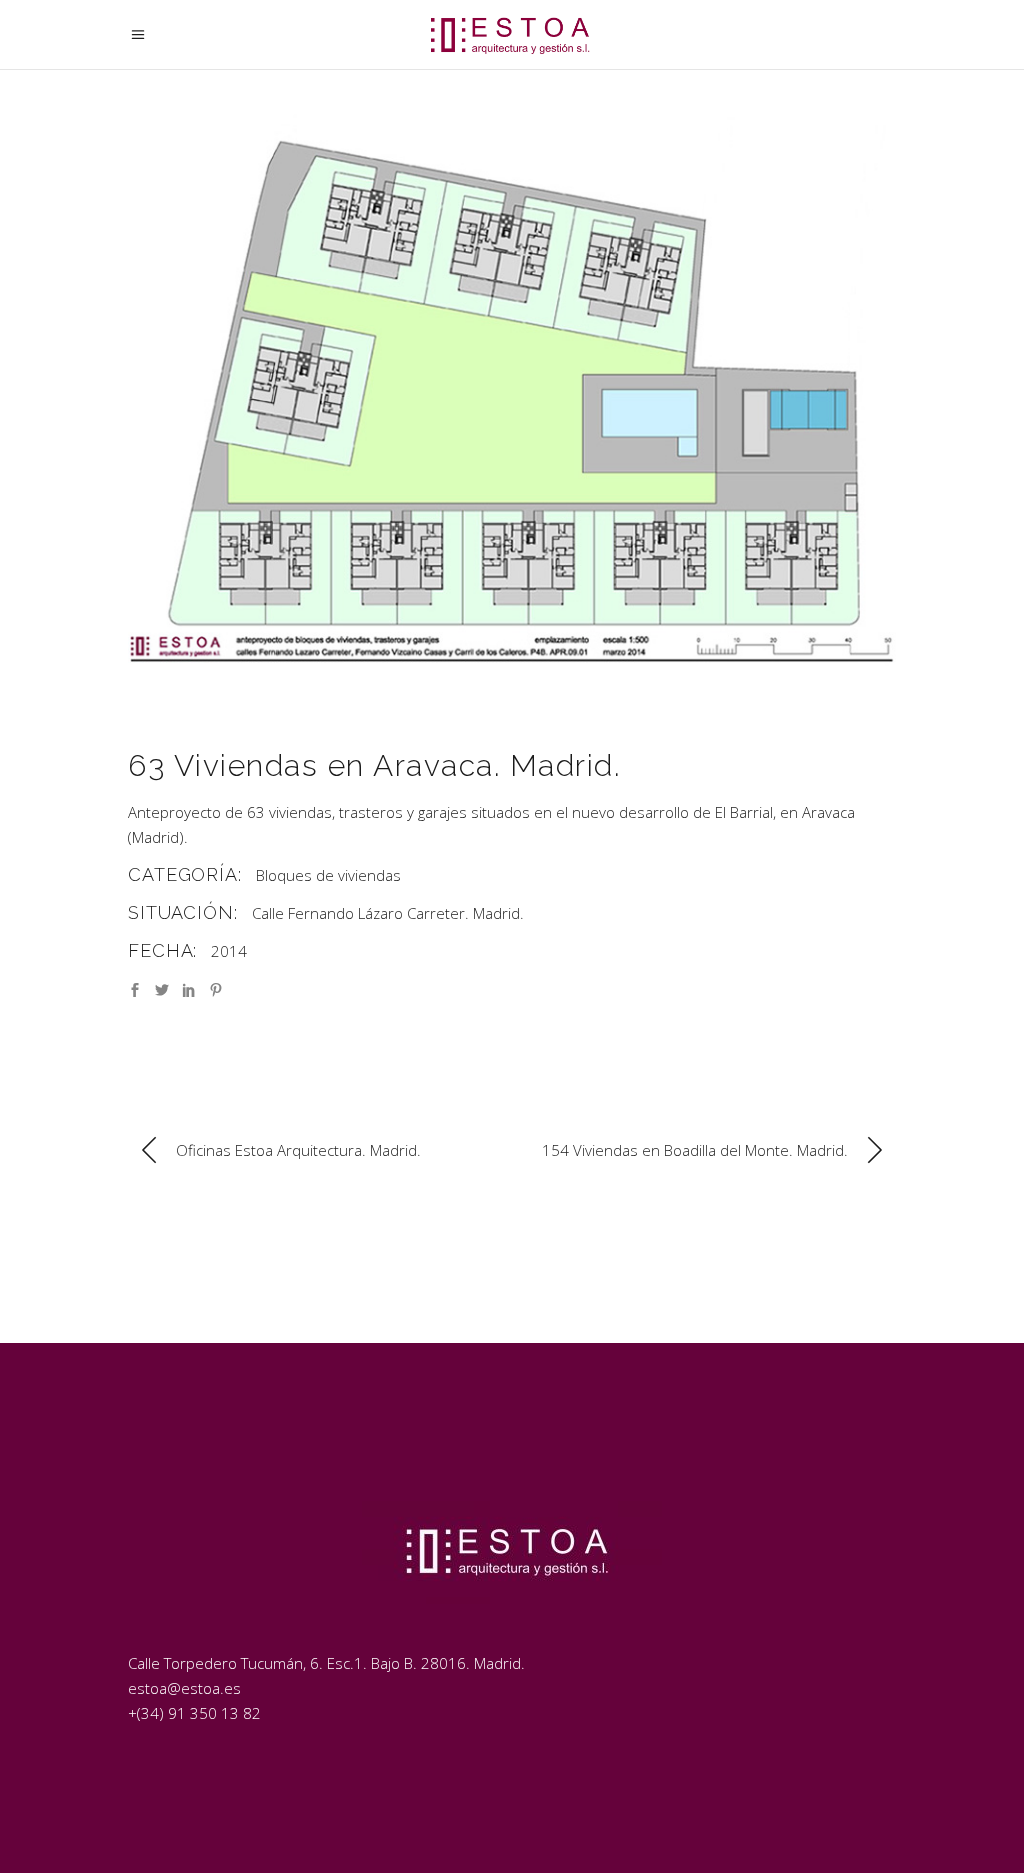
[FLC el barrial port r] (512, 398)
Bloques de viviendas (328, 875)
